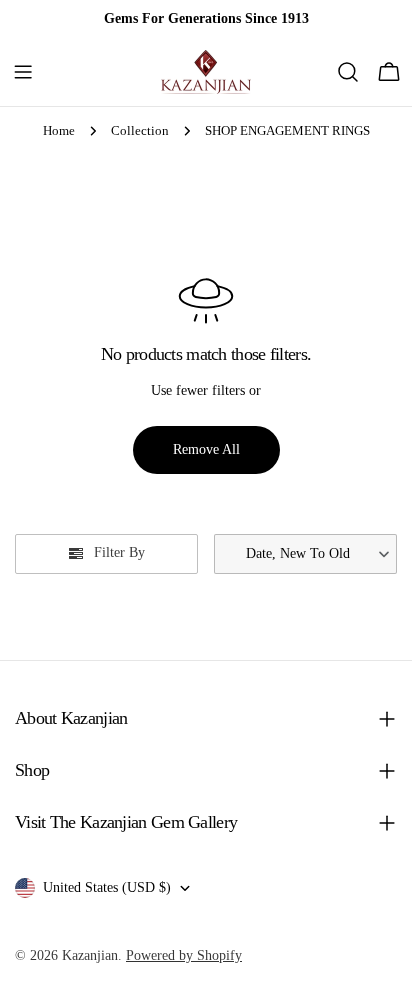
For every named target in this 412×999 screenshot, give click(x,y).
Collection (140, 131)
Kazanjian (90, 955)
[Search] (348, 72)
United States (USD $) (107, 887)
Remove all (206, 449)
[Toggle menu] (23, 72)
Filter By (119, 552)
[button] (305, 554)
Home (59, 131)
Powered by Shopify (184, 955)
